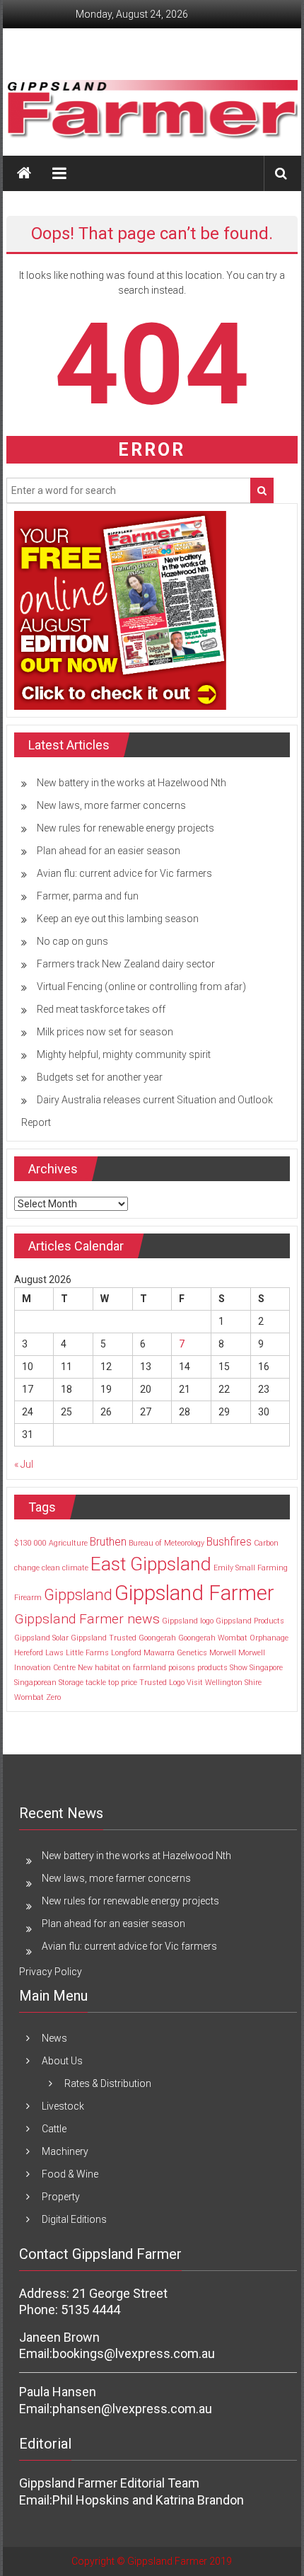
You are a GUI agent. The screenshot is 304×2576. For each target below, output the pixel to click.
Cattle (54, 2129)
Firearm (28, 1598)
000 (40, 1543)
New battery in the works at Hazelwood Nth (131, 783)
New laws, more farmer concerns (111, 805)
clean (51, 1568)
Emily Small (234, 1568)
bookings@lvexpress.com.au (134, 2353)
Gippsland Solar (41, 1638)
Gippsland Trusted (104, 1638)
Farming (273, 1568)
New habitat (99, 1668)
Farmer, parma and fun (88, 896)
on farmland (144, 1668)
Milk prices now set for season (105, 1032)
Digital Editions (74, 2219)
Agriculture (68, 1543)
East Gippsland (151, 1564)
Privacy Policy (51, 1972)
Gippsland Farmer (194, 1593)
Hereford (29, 1653)
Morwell (223, 1653)
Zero (53, 1697)
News (54, 2038)
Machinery (65, 2151)
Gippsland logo (188, 1621)
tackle (96, 1683)
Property (61, 2197)
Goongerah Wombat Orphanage (233, 1638)
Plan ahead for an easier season (109, 851)
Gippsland (78, 1594)
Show (239, 1668)
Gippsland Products (250, 1621)
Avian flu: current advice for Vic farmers (124, 873)
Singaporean (35, 1683)
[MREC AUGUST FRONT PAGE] (120, 609)
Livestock (63, 2106)
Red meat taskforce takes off (101, 1009)
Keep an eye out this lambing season (118, 919)
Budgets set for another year (100, 1077)
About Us (62, 2061)
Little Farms (87, 1653)
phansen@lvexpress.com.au (132, 2409)
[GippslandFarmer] (24, 173)
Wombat (29, 1697)
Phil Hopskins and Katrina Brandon (148, 2500)
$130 (23, 1543)
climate (75, 1568)
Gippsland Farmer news (87, 1619)
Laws (54, 1653)
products (212, 1668)
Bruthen (108, 1542)
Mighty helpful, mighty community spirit (124, 1054)
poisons (182, 1668)
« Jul (24, 1464)
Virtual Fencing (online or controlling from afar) (141, 987)
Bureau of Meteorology (166, 1543)
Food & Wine (70, 2174)
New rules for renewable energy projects (125, 828)
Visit (195, 1683)
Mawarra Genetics (175, 1653)
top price (123, 1683)
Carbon (266, 1543)
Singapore (266, 1668)
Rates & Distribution (108, 2083)
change (27, 1568)
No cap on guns (72, 941)
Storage (71, 1683)
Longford (126, 1653)
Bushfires (229, 1542)
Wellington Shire (233, 1683)
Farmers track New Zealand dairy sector (126, 964)
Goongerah (157, 1638)
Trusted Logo (162, 1683)
